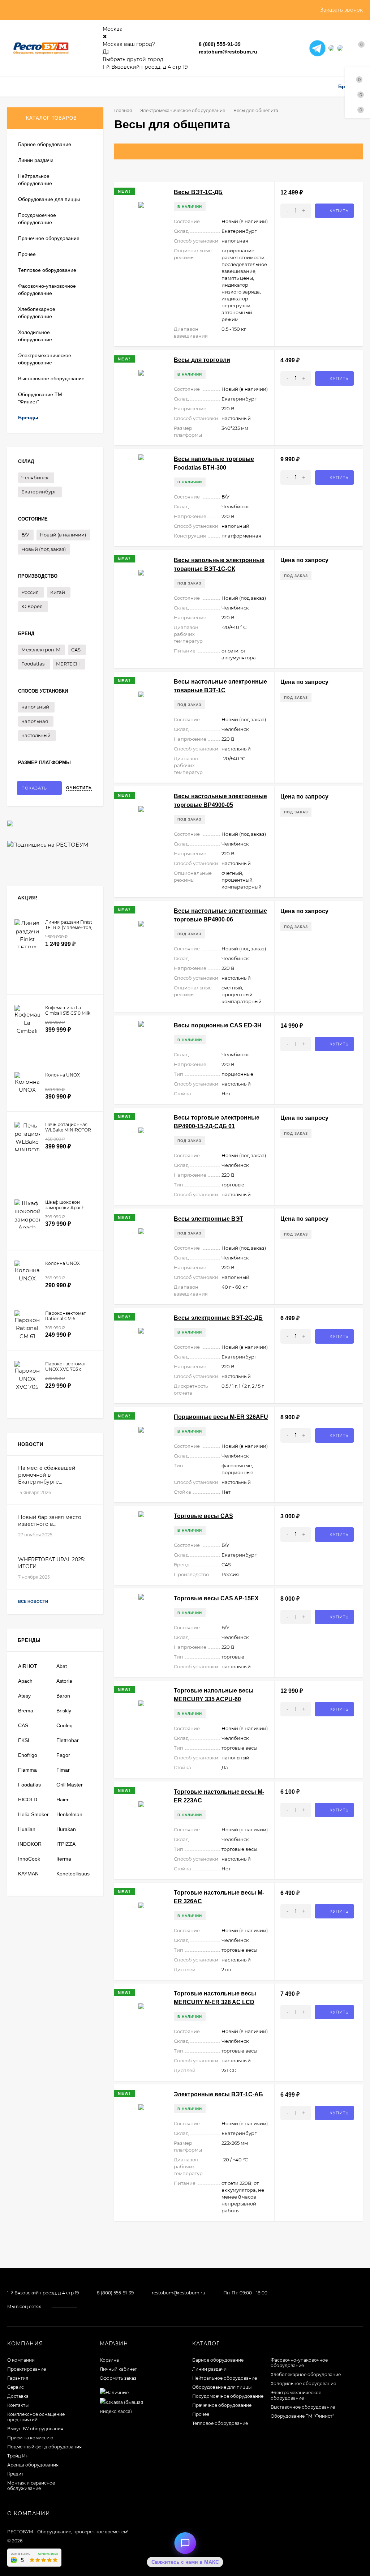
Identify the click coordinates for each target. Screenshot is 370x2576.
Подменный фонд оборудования (44, 2447)
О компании (21, 2360)
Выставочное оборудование (303, 2407)
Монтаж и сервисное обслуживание (31, 2486)
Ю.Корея (32, 606)
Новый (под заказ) (44, 549)
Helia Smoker (33, 1814)
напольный (35, 707)
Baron (63, 1696)
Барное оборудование (218, 2360)
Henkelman (69, 1814)
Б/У (25, 535)
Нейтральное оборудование (225, 2378)
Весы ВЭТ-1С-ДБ (198, 192)
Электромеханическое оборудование (183, 110)
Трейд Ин (18, 2456)
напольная (35, 721)
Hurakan (66, 1829)
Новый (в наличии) (63, 535)
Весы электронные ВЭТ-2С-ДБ (218, 1318)
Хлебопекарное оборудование (306, 2374)
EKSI (24, 1740)
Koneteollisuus (73, 1874)
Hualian (27, 1829)
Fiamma (27, 1770)
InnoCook (29, 1859)
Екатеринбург (39, 492)
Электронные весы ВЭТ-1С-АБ (218, 2094)
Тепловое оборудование (220, 2423)
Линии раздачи (209, 2369)
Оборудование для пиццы (222, 2387)
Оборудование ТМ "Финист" (302, 2416)
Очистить (79, 788)
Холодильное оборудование (303, 2384)
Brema (26, 1711)
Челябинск (35, 478)
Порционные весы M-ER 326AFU (221, 1417)
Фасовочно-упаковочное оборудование (299, 2363)
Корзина (109, 2360)
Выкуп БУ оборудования (35, 2429)
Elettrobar (68, 1740)
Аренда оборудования (33, 2465)
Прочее (201, 2414)
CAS (76, 650)
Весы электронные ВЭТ (208, 1219)
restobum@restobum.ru (228, 52)
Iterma (64, 1859)
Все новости (34, 1601)
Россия (30, 592)
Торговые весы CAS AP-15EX (216, 1598)
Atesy (24, 1696)
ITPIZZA (66, 1844)
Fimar (63, 1770)
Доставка (18, 2396)
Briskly (64, 1711)
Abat (62, 1666)
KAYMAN (28, 1874)
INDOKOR (30, 1844)
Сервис (16, 2387)
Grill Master (70, 1785)
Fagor (63, 1755)
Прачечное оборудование (222, 2405)
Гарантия (18, 2378)
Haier (63, 1800)
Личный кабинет (118, 2369)
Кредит (15, 2474)
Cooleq (64, 1725)
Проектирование (27, 2369)
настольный (36, 735)
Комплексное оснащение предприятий (36, 2417)
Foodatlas (33, 664)
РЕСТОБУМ (20, 2532)
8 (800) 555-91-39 (220, 44)
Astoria (64, 1681)
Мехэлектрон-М (41, 650)
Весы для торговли (202, 360)
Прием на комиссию (30, 2438)
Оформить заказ (118, 2378)
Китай (58, 592)
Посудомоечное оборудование (228, 2396)
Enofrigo (28, 1755)
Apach (25, 1681)
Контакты (18, 2405)
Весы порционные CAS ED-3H (218, 1025)
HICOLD (28, 1800)
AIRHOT (28, 1666)
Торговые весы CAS (203, 1516)
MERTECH (68, 664)
